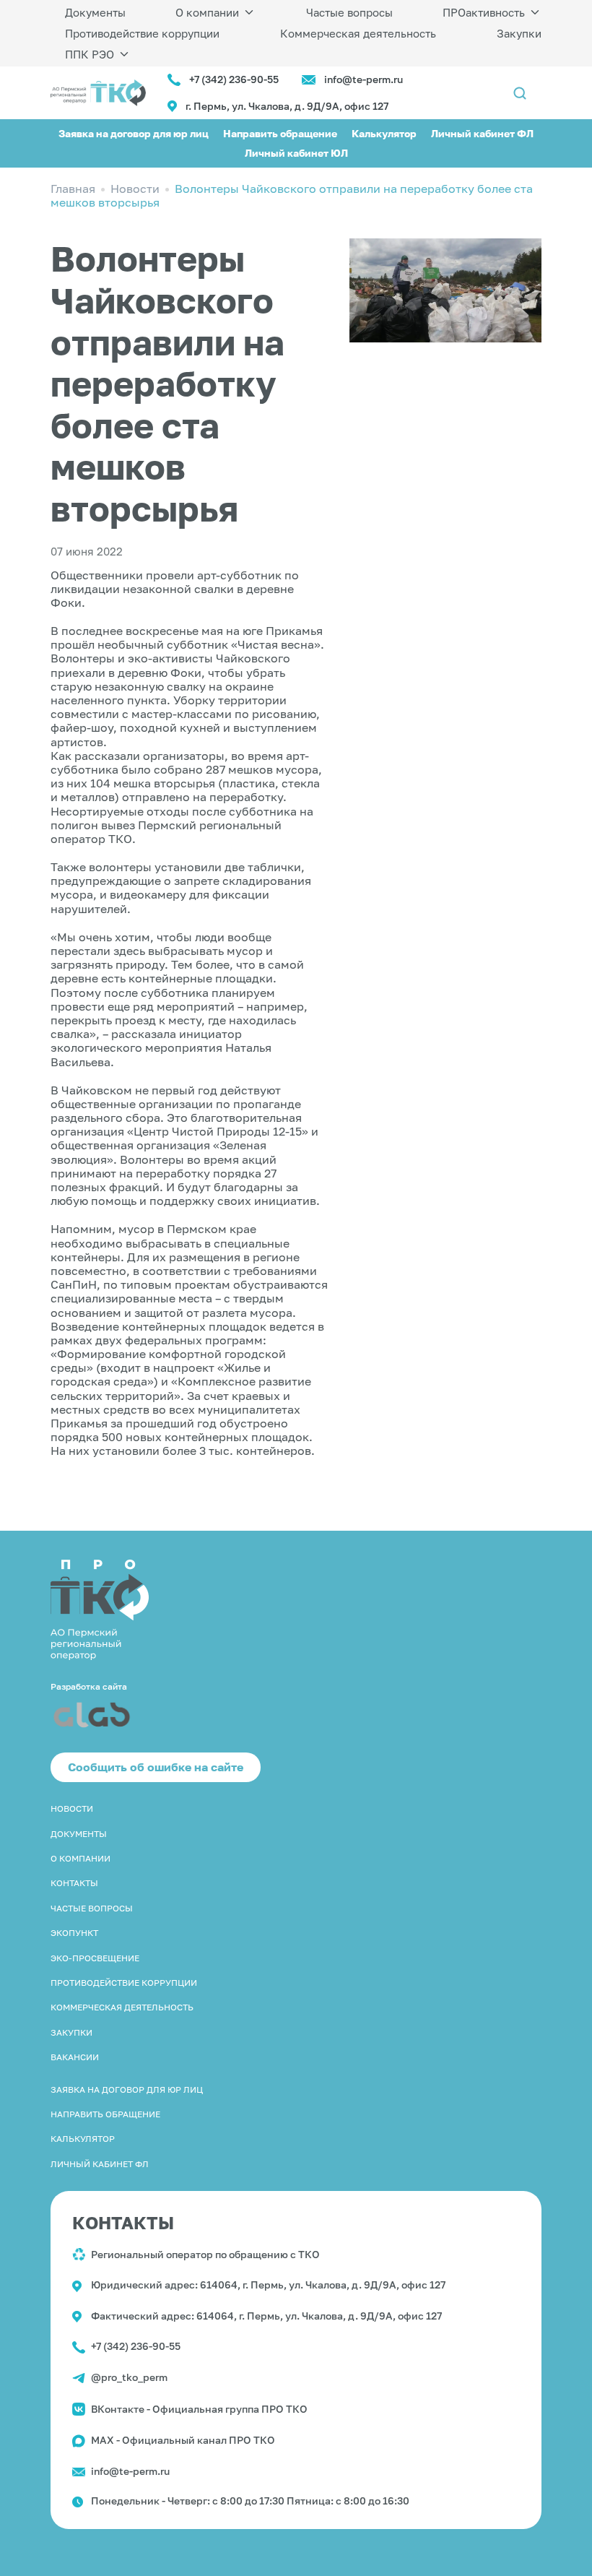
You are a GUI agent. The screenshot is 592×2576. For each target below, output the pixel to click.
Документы (95, 12)
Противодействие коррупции (142, 33)
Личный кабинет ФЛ (482, 133)
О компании (207, 12)
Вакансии (75, 2057)
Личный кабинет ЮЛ (296, 153)
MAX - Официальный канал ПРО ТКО (183, 2440)
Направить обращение (280, 133)
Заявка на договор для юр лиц (134, 133)
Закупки (519, 33)
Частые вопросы (349, 12)
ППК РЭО (90, 54)
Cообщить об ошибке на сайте (156, 1767)
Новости (72, 1808)
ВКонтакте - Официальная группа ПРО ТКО (199, 2409)
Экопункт (74, 1933)
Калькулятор (384, 133)
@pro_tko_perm (129, 2377)
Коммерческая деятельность (358, 33)
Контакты (74, 1883)
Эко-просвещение (95, 1958)
